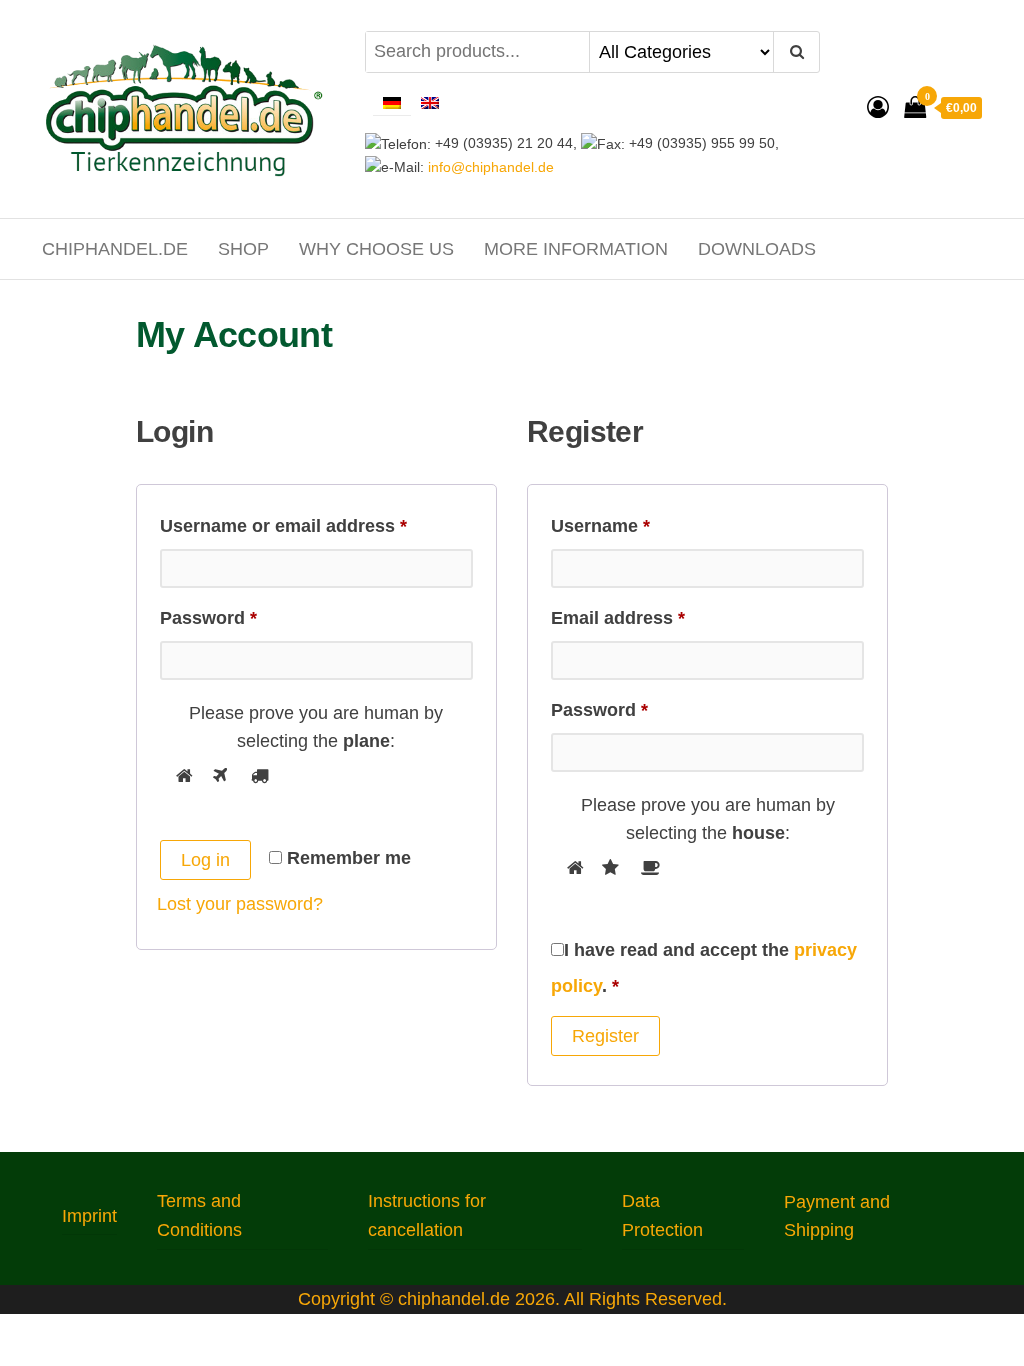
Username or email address (316, 522)
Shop (243, 249)
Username (639, 522)
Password (247, 614)
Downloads (757, 249)
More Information (576, 249)
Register (605, 1036)
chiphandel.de (115, 249)
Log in (205, 860)
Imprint (89, 1216)
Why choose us (376, 249)
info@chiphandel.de (489, 167)
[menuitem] (392, 101)
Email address (656, 614)
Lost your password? (240, 904)
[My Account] (878, 107)
